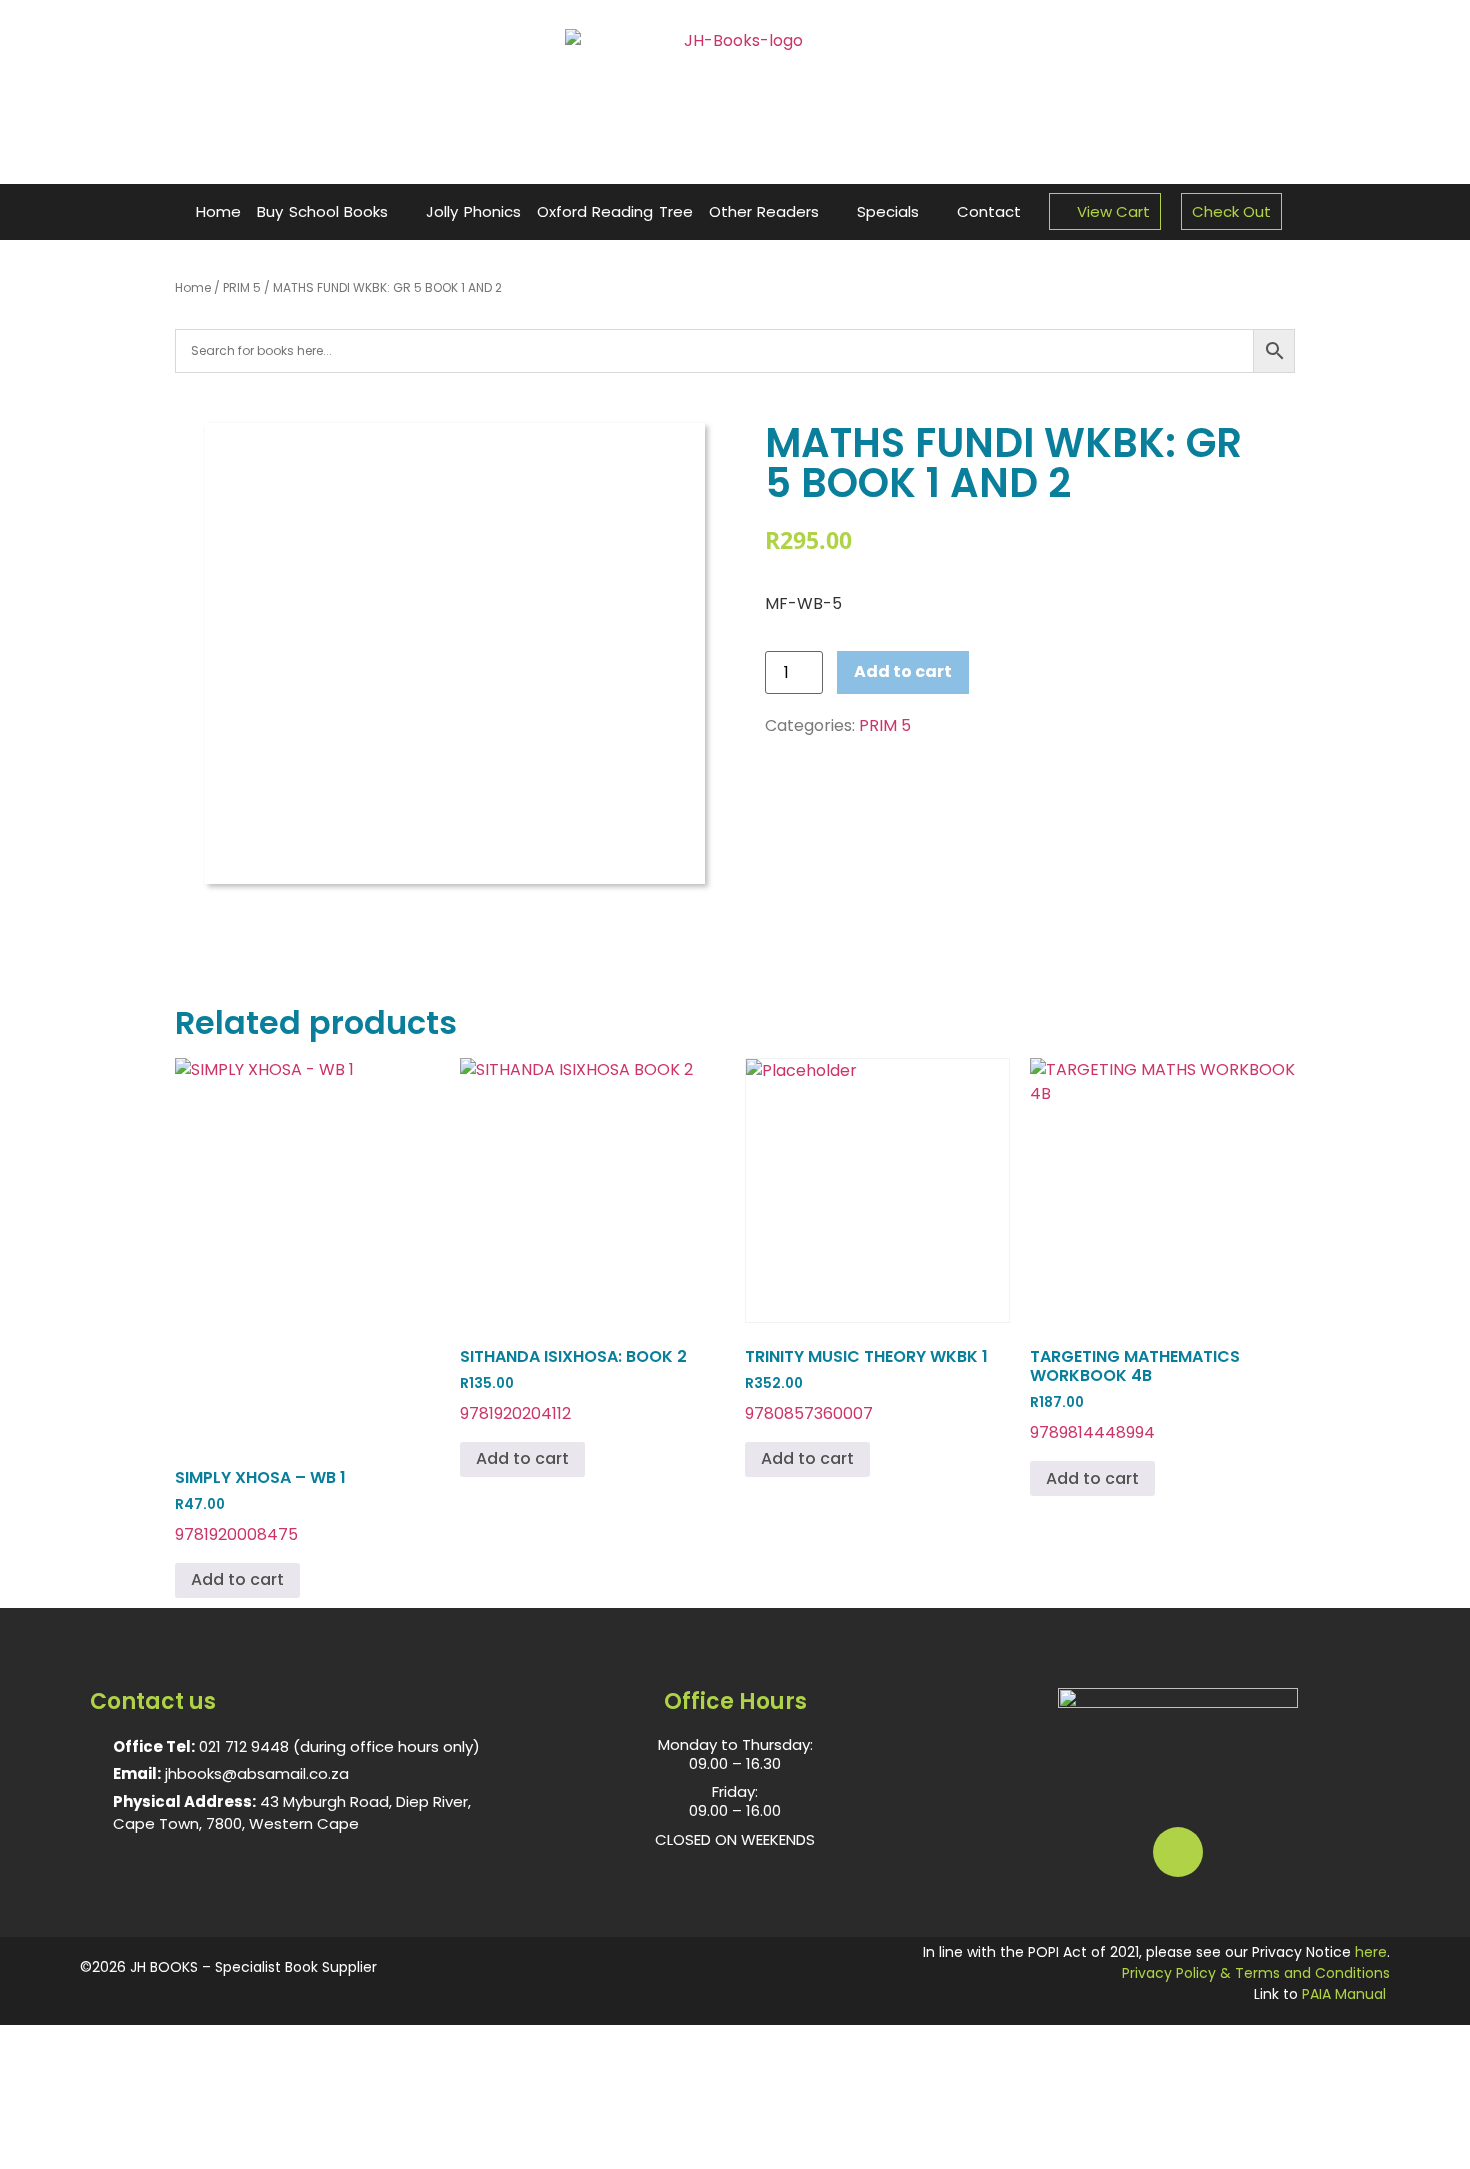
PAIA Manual (1344, 1994)
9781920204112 (573, 1385)
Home (218, 211)
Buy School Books (322, 211)
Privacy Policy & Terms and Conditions (1256, 1973)
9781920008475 (260, 1506)
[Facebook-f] (1178, 1852)
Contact (989, 211)
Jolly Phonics (473, 211)
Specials (888, 211)
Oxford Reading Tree (615, 211)
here (1371, 1952)
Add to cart (903, 671)
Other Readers (764, 211)
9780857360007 (866, 1385)
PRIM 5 (242, 287)
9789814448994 (1135, 1394)
